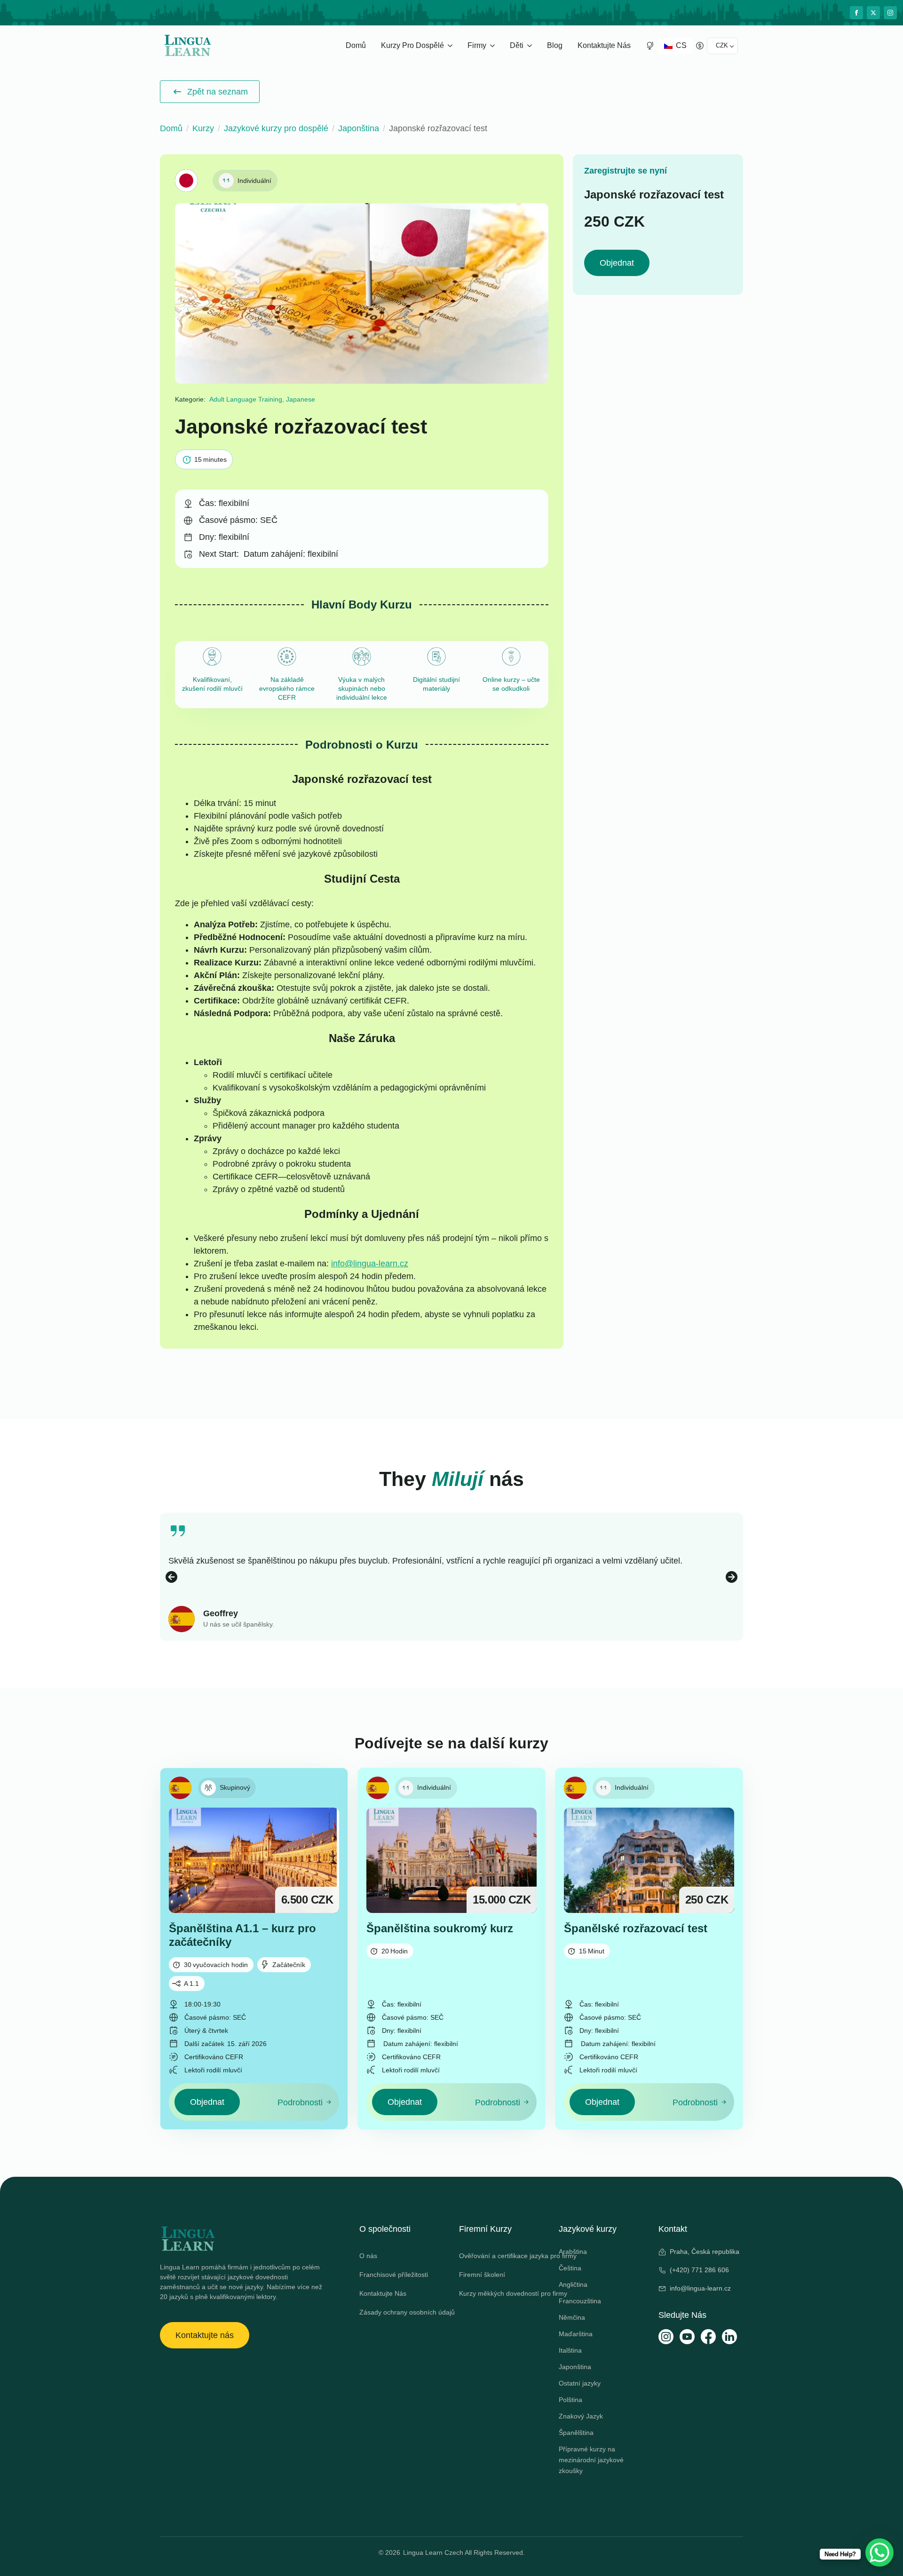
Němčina (572, 2317)
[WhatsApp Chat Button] (879, 2552)
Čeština (570, 2268)
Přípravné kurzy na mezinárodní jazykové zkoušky (591, 2460)
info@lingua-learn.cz (370, 1264)
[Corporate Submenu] (494, 46)
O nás (368, 2256)
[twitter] (873, 13)
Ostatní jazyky (580, 2383)
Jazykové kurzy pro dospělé (276, 128)
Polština (570, 2400)
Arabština (573, 2252)
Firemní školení (482, 2275)
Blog (555, 45)
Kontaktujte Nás (604, 45)
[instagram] (890, 13)
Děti (517, 45)
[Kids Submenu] (531, 46)
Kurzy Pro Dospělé (412, 45)
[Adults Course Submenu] (451, 46)
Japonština (359, 128)
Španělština (576, 2433)
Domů (356, 45)
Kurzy (203, 128)
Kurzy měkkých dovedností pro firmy (501, 2293)
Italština (570, 2350)
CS (680, 45)
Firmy (477, 45)
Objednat (617, 263)
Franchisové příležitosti (394, 2275)
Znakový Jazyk (581, 2416)
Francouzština (580, 2301)
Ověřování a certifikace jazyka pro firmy (501, 2256)
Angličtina (573, 2284)
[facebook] (856, 13)
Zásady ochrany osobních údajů (402, 2312)
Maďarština (576, 2334)
